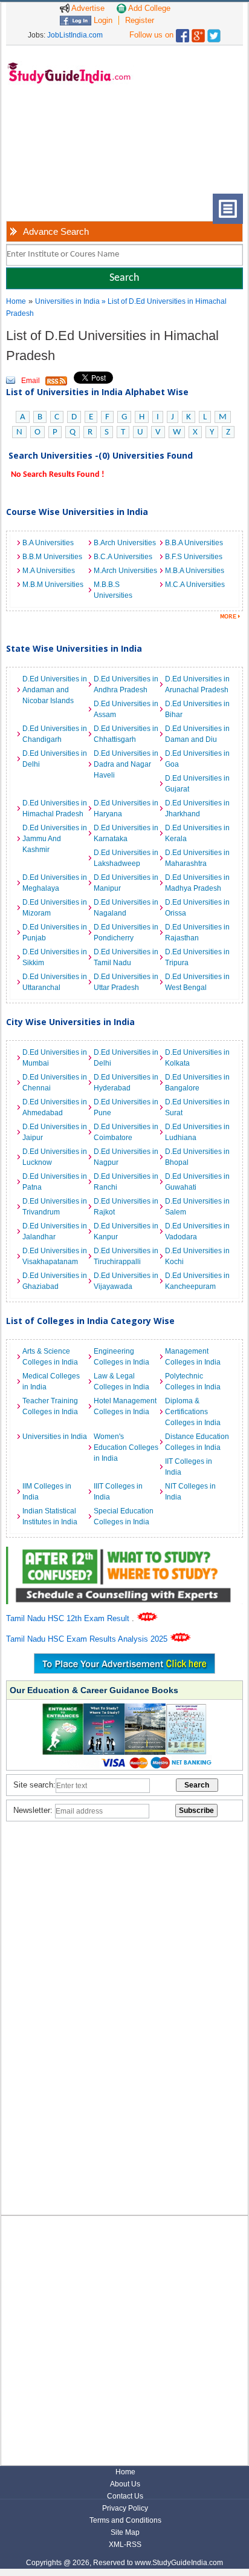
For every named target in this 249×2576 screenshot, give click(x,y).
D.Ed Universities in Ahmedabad (55, 1107)
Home (16, 301)
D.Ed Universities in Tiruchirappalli (126, 1256)
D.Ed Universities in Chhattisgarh (126, 734)
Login (102, 20)
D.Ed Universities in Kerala (197, 833)
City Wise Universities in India (70, 1022)
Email (31, 381)
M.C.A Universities (195, 585)
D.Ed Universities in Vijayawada (126, 1281)
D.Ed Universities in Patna (55, 1182)
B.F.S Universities (194, 557)
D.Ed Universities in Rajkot (126, 1207)
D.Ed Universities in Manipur (126, 883)
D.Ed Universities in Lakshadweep (126, 858)
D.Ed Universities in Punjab (55, 932)
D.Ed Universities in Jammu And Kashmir (55, 839)
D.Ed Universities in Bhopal (197, 1157)
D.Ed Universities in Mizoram (55, 908)
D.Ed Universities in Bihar (197, 709)
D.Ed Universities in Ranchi (126, 1182)
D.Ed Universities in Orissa (197, 908)
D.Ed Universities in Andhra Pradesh (126, 684)
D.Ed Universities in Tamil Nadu (126, 957)
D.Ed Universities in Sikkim (55, 957)
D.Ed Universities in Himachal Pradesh (55, 808)
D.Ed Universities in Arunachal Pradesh (197, 684)
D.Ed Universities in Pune (126, 1107)
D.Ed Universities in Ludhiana (197, 1132)
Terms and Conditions (125, 2520)
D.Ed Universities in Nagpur (126, 1157)
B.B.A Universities (194, 543)
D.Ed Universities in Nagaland (126, 908)
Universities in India (68, 301)
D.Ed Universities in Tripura (197, 957)
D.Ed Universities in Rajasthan (197, 932)
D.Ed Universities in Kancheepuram (197, 1281)
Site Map (125, 2532)
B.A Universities (48, 543)
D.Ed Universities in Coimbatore (126, 1132)
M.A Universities (49, 571)
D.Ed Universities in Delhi (55, 759)
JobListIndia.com (75, 35)
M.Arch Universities (125, 571)
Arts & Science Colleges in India (50, 1357)
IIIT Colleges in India (118, 1492)
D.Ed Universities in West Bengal (197, 982)
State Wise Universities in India (74, 648)
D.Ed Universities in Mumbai (55, 1058)
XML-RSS (125, 2545)
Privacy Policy (125, 2508)
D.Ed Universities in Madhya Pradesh (197, 883)
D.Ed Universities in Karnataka (126, 833)
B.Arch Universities (125, 543)
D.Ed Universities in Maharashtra (197, 858)
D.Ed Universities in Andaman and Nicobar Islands (55, 690)
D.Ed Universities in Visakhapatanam (55, 1256)
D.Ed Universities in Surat (197, 1107)
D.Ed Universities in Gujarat (197, 784)
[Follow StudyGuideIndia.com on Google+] (198, 33)
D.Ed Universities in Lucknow (55, 1157)
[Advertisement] (61, 148)
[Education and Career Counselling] (124, 1553)
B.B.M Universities (52, 557)
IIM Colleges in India (47, 1492)
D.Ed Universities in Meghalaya (55, 883)
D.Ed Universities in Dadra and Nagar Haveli (126, 764)
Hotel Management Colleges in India (125, 1406)
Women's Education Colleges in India (126, 1447)
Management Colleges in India (193, 1357)
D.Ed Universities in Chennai (55, 1083)
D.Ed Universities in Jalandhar (55, 1231)
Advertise (87, 8)
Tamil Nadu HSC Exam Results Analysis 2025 (88, 1639)
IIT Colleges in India (189, 1467)
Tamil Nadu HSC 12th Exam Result (69, 1618)
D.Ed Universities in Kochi (197, 1256)
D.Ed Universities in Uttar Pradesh (126, 982)
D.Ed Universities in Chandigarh (55, 734)
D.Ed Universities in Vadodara (197, 1231)
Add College (148, 8)
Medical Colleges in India (51, 1381)
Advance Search (56, 231)
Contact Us (125, 2496)
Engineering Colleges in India (121, 1357)
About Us (125, 2484)
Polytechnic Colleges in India (193, 1381)
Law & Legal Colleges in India (121, 1381)
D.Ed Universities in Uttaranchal (55, 982)
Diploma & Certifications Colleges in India (193, 1412)
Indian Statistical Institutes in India (50, 1516)
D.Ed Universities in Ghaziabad (55, 1281)
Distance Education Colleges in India (197, 1442)
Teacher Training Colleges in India (50, 1406)
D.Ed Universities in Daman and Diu (197, 734)
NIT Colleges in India (190, 1492)
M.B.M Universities (53, 585)
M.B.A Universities (195, 571)
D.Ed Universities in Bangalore (197, 1083)
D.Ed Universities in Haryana (126, 808)
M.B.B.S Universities (113, 590)
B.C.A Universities (123, 557)
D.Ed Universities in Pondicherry (126, 932)
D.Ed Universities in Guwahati (197, 1182)
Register (140, 20)
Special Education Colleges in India (124, 1516)
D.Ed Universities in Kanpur (126, 1231)
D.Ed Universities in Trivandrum (55, 1207)
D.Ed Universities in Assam (126, 709)
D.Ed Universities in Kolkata (197, 1058)
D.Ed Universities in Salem (197, 1207)
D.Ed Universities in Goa (197, 759)
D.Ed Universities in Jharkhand (197, 808)
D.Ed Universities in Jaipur (55, 1132)
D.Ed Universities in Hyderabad (126, 1083)
